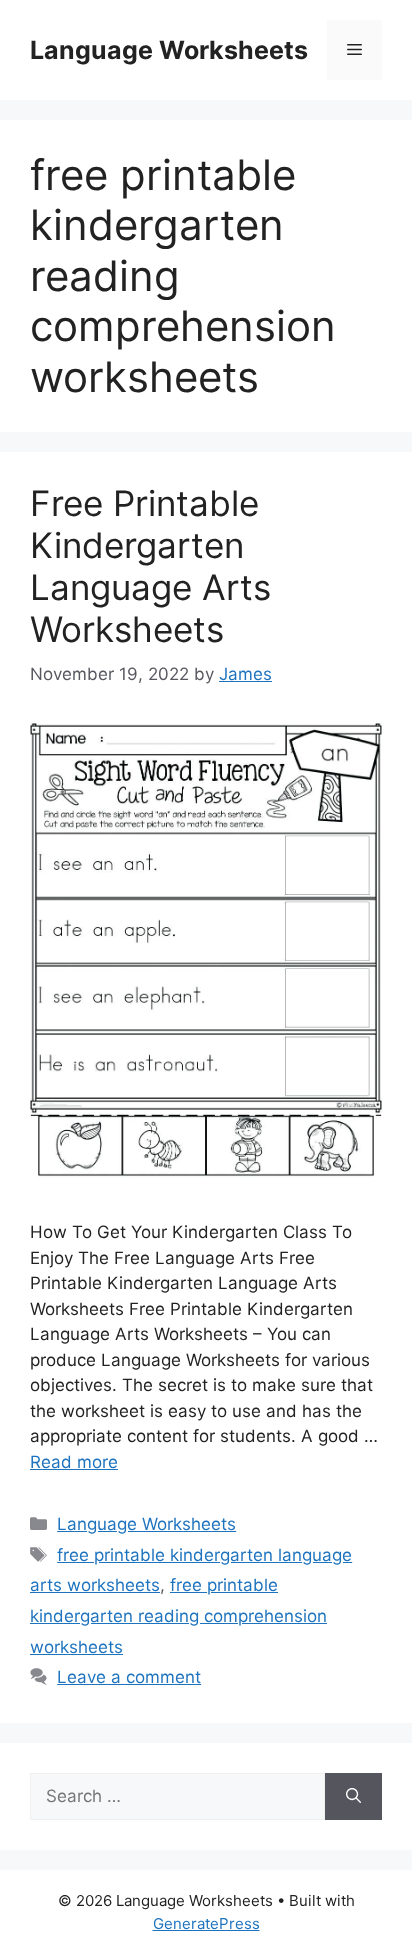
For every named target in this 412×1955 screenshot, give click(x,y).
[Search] (353, 1797)
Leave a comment (129, 1677)
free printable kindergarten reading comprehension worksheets (178, 1615)
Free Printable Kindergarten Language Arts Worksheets (150, 566)
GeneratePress (206, 1923)
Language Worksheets (169, 50)
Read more (74, 1462)
